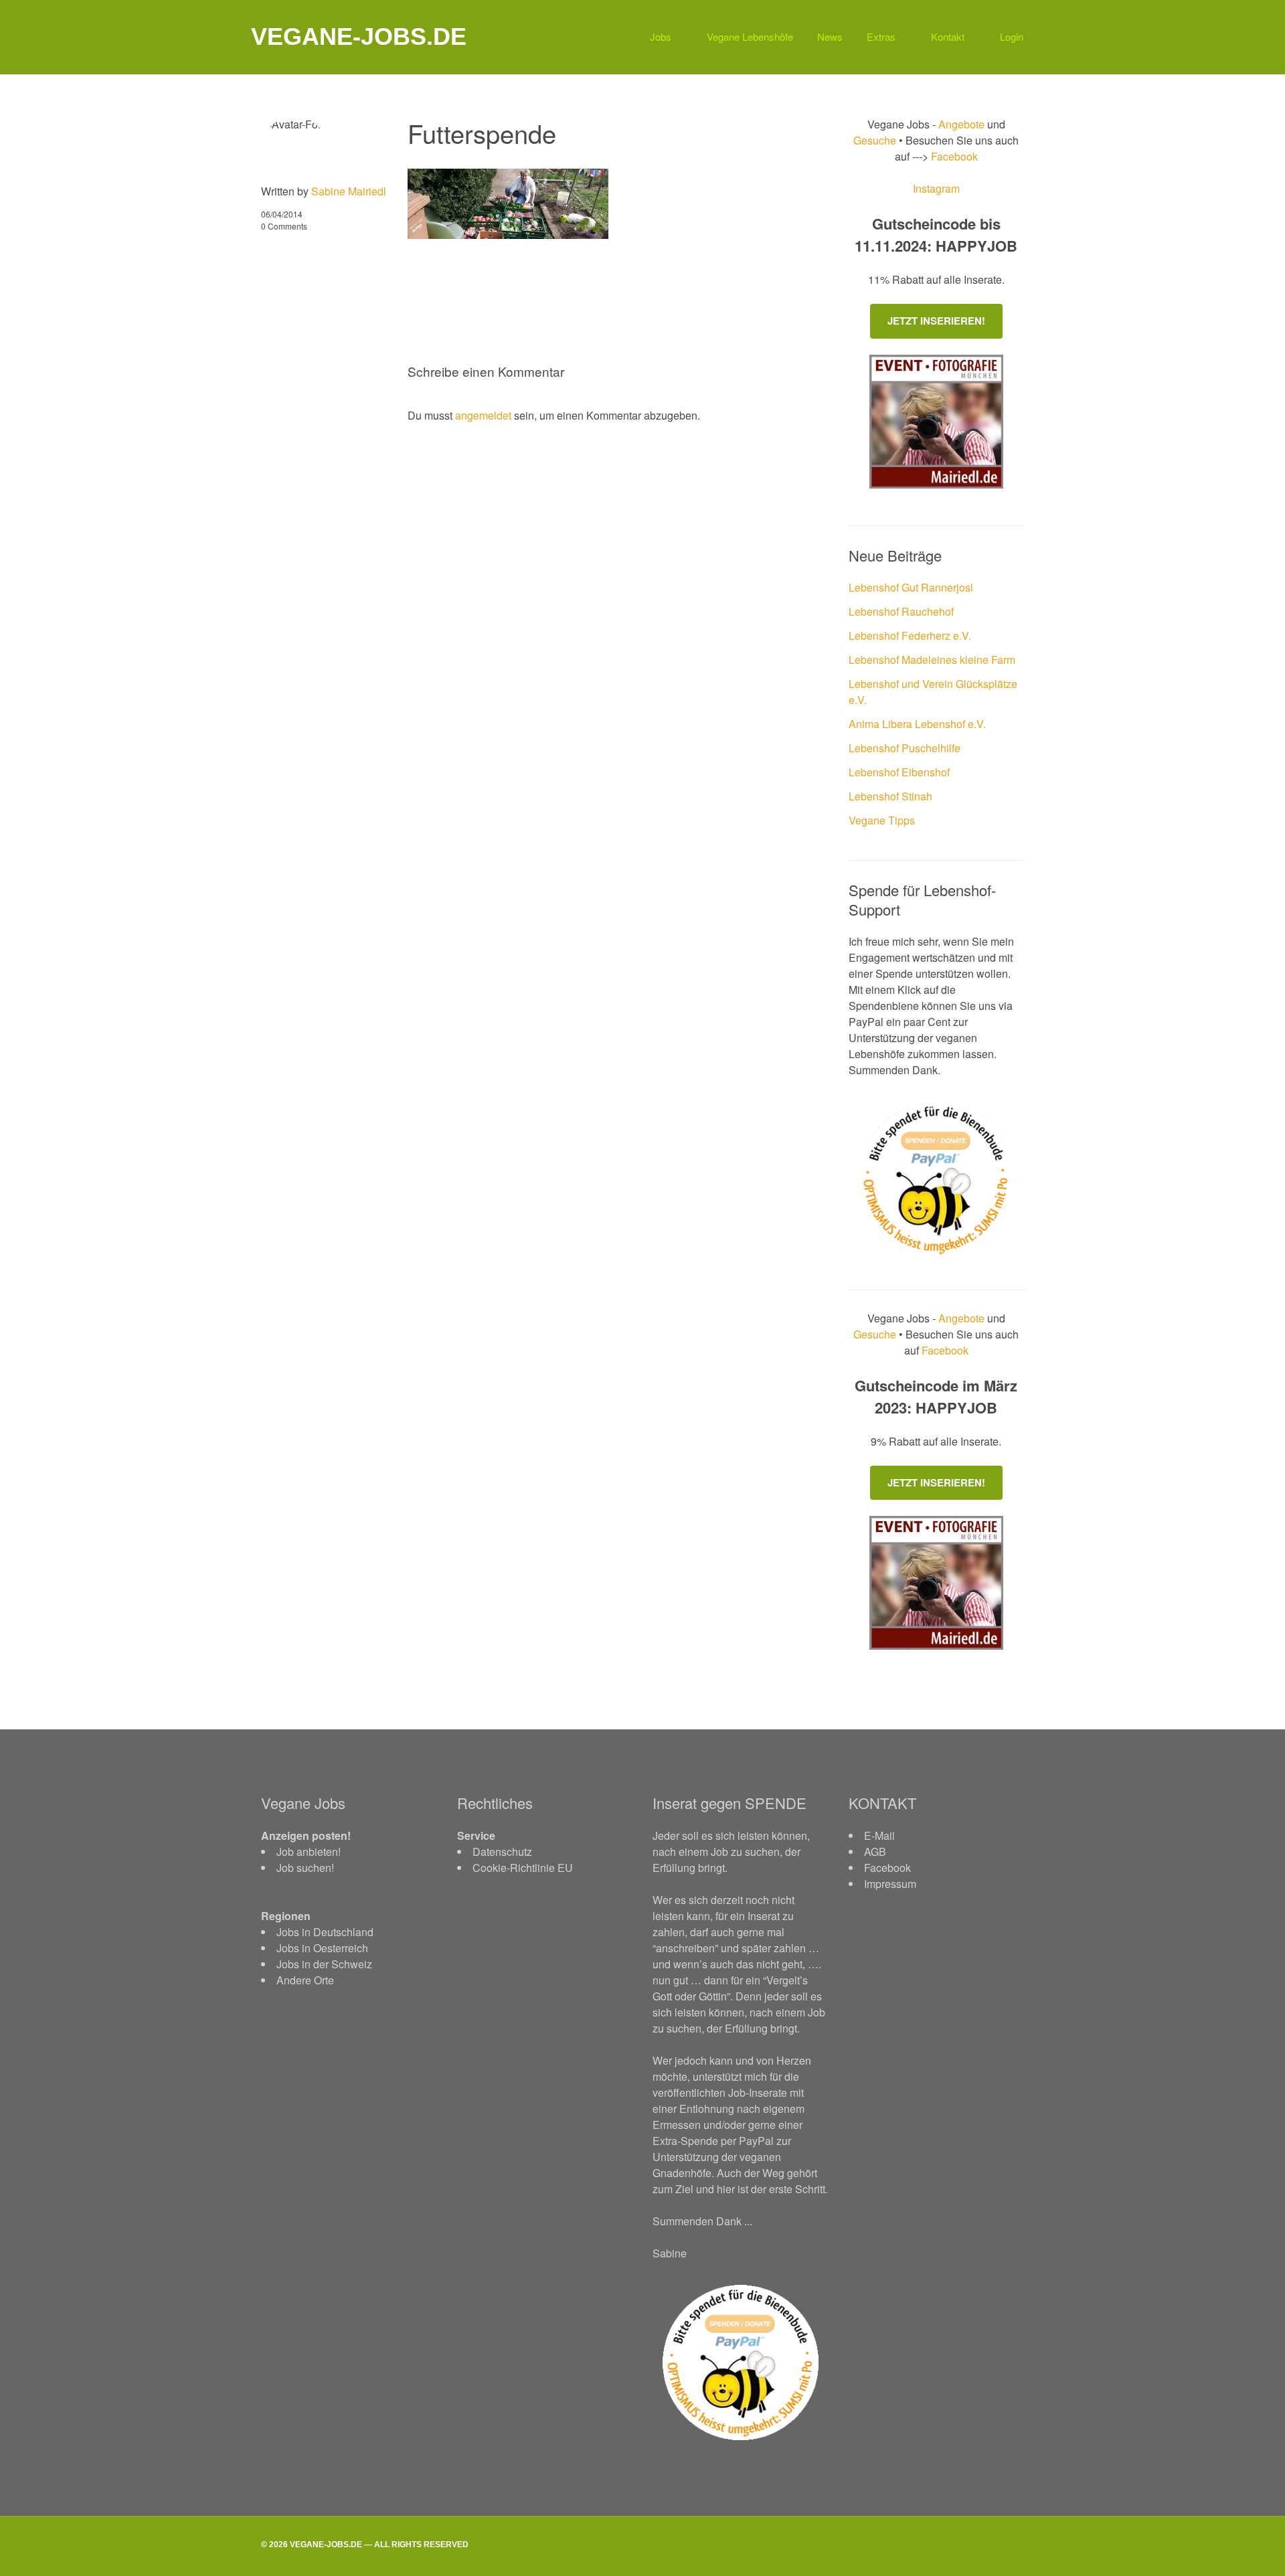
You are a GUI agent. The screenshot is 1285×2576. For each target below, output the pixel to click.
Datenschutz (502, 1852)
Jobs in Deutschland (325, 1932)
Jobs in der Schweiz (324, 1964)
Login (1012, 36)
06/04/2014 (282, 214)
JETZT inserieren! (936, 321)
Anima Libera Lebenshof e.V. (917, 724)
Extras (881, 36)
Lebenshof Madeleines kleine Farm (932, 660)
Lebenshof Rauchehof (901, 611)
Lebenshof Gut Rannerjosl (911, 587)
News (830, 36)
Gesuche (875, 140)
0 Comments (284, 226)
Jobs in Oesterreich (322, 1948)
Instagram (936, 188)
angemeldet (483, 415)
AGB (875, 1852)
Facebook (953, 156)
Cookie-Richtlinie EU (523, 1868)
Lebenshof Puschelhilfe (905, 748)
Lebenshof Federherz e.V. (910, 635)
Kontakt (948, 36)
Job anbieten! (309, 1852)
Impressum (890, 1884)
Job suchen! (305, 1868)
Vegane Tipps (882, 820)
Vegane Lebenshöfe (750, 36)
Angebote (963, 124)
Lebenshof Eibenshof (899, 772)
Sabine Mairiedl (349, 191)
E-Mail (879, 1835)
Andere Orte (305, 1980)
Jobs (661, 36)
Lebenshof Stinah (890, 796)
